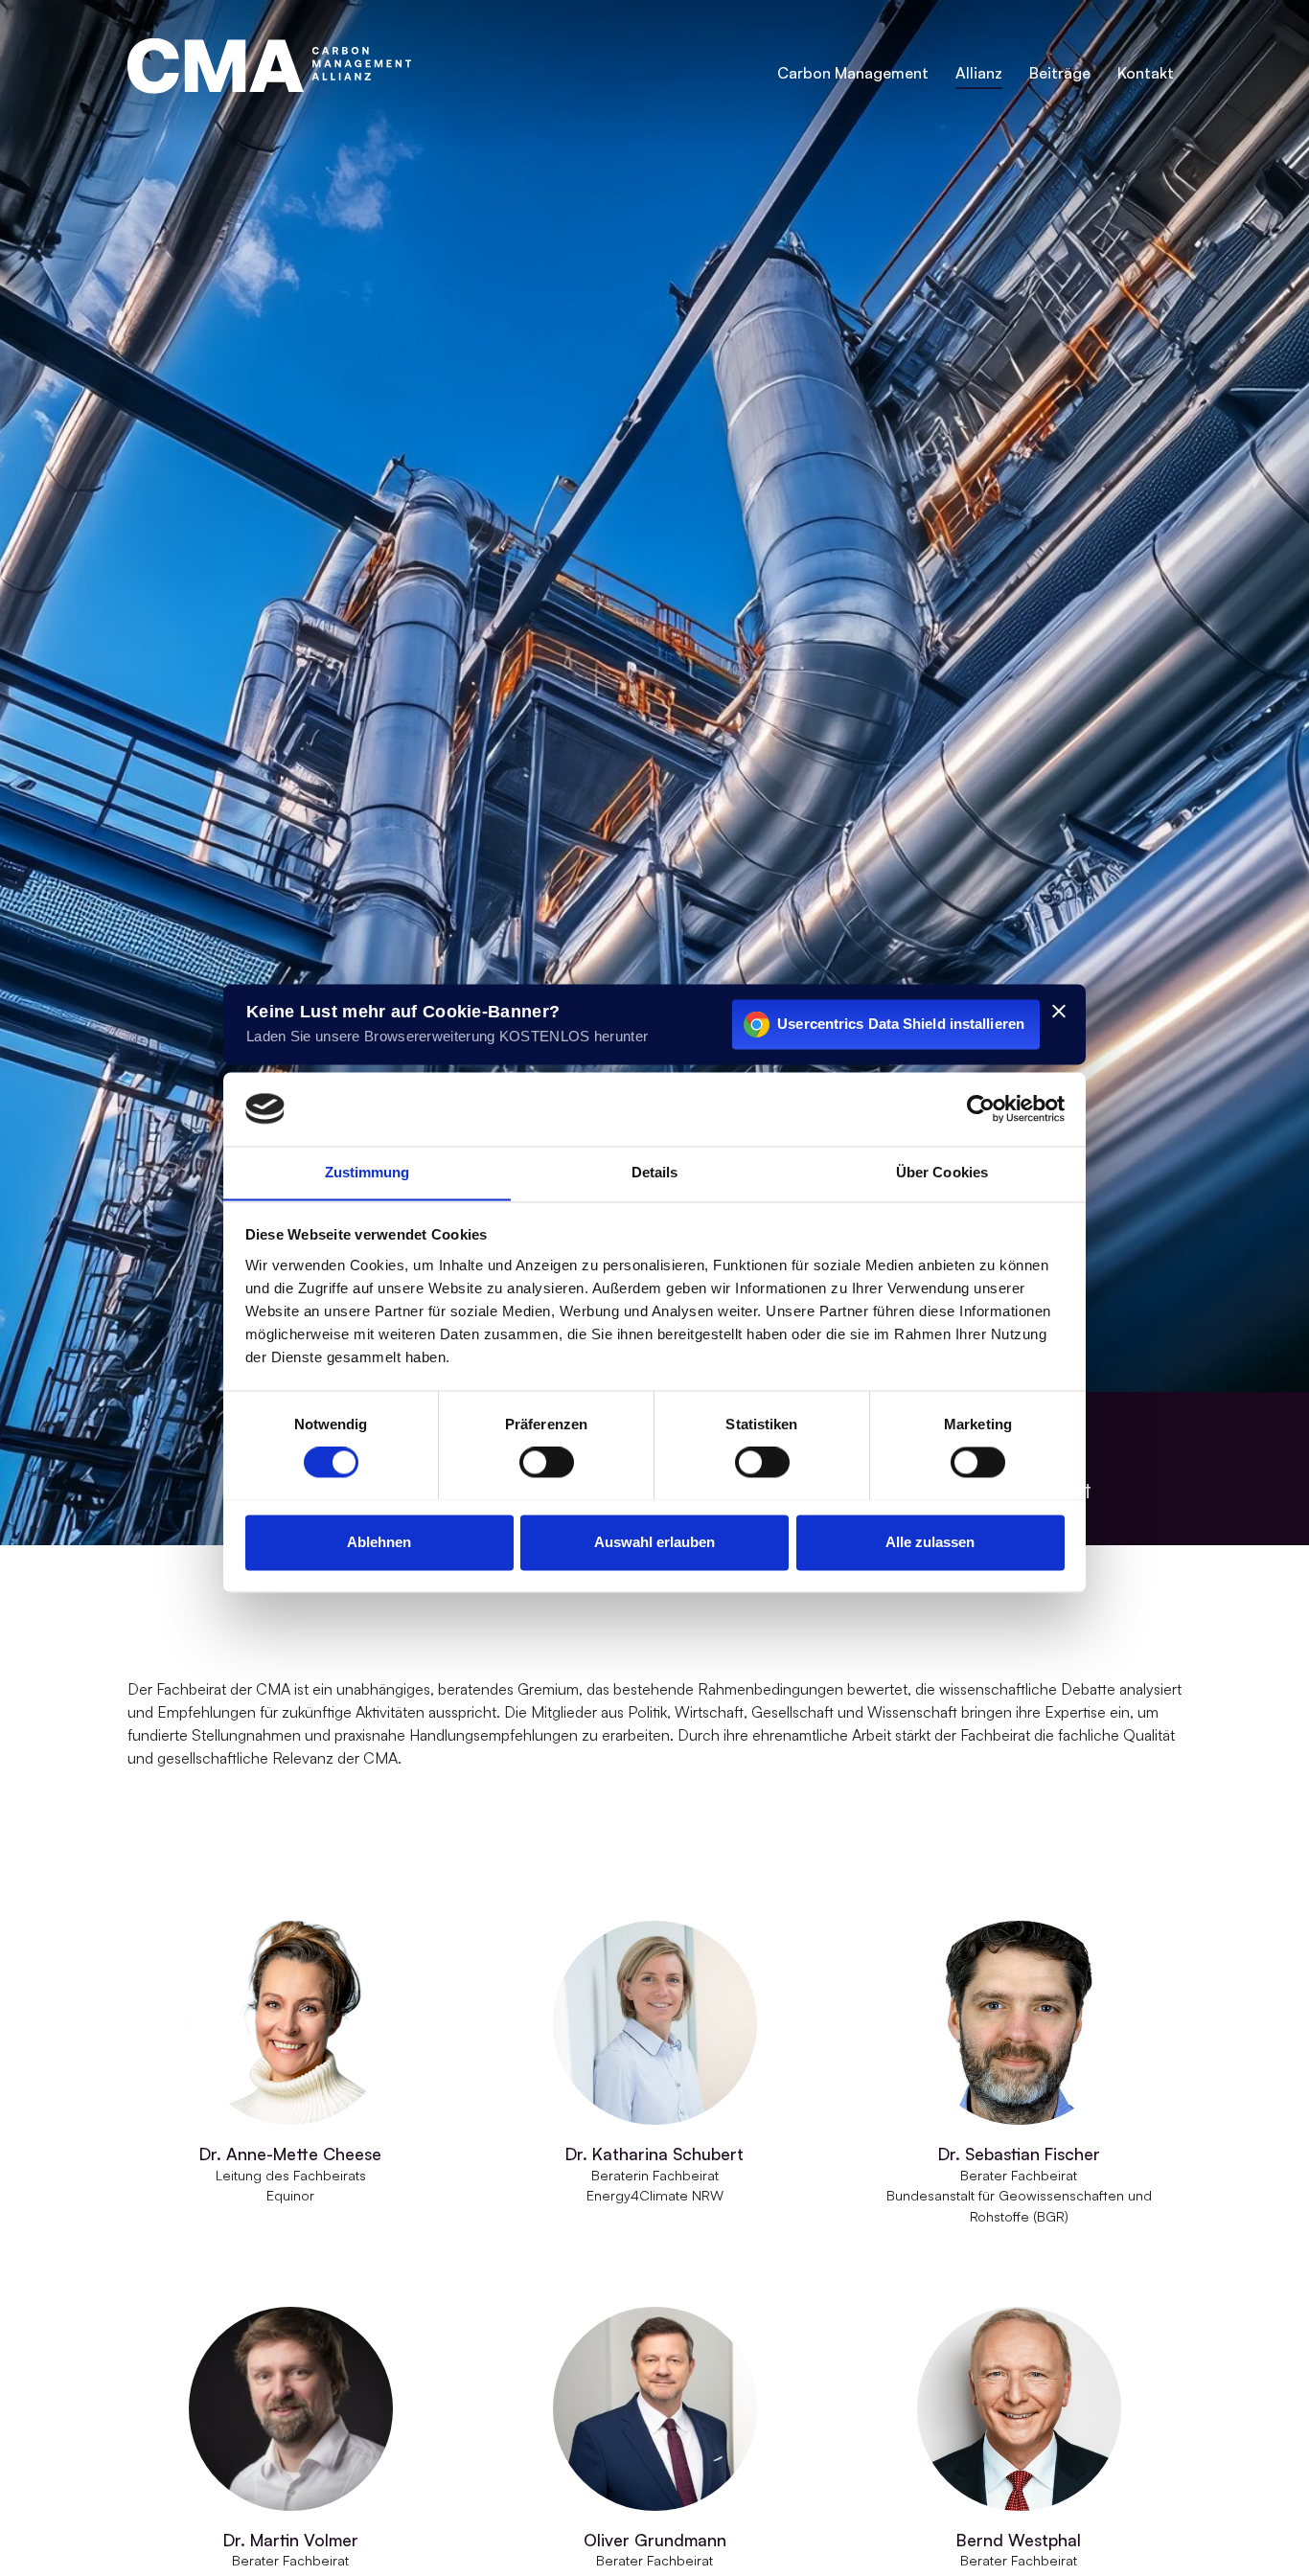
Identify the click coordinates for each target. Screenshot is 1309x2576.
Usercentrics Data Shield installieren (901, 1024)
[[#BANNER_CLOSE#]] (1059, 1011)
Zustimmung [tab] (367, 1172)
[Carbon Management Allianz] (269, 66)
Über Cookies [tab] (942, 1172)
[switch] (547, 1462)
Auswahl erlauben (654, 1542)
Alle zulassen (930, 1542)
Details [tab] (655, 1172)
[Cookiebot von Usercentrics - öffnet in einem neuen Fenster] (981, 1108)
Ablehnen (379, 1542)
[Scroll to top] (1267, 2534)
